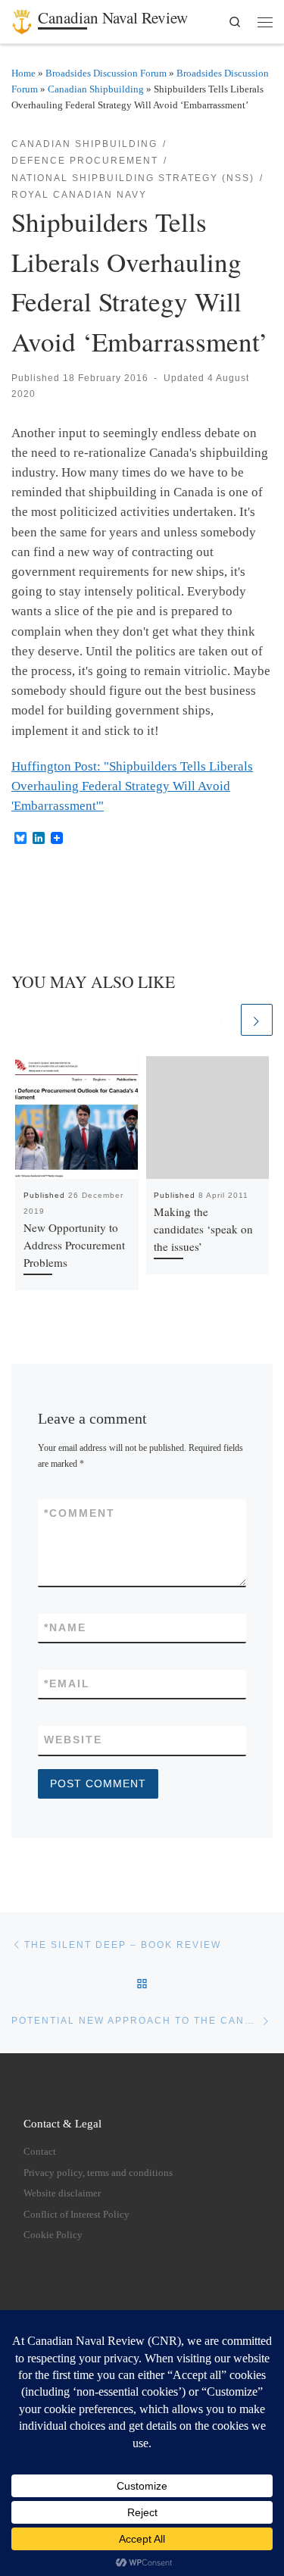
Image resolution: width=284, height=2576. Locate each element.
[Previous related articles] (222, 1020)
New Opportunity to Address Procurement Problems (74, 1245)
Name (65, 1627)
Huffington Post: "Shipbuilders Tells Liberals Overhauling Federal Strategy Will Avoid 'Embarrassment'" (132, 786)
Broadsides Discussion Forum (106, 73)
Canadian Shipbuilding (96, 89)
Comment (80, 1513)
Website (73, 1740)
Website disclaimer (62, 2193)
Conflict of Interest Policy (76, 2215)
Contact (40, 2152)
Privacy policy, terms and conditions (98, 2173)
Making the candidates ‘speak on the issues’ (203, 1229)
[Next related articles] (257, 1020)
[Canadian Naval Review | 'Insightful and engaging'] (22, 19)
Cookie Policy (53, 2235)
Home (23, 73)
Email (67, 1683)
